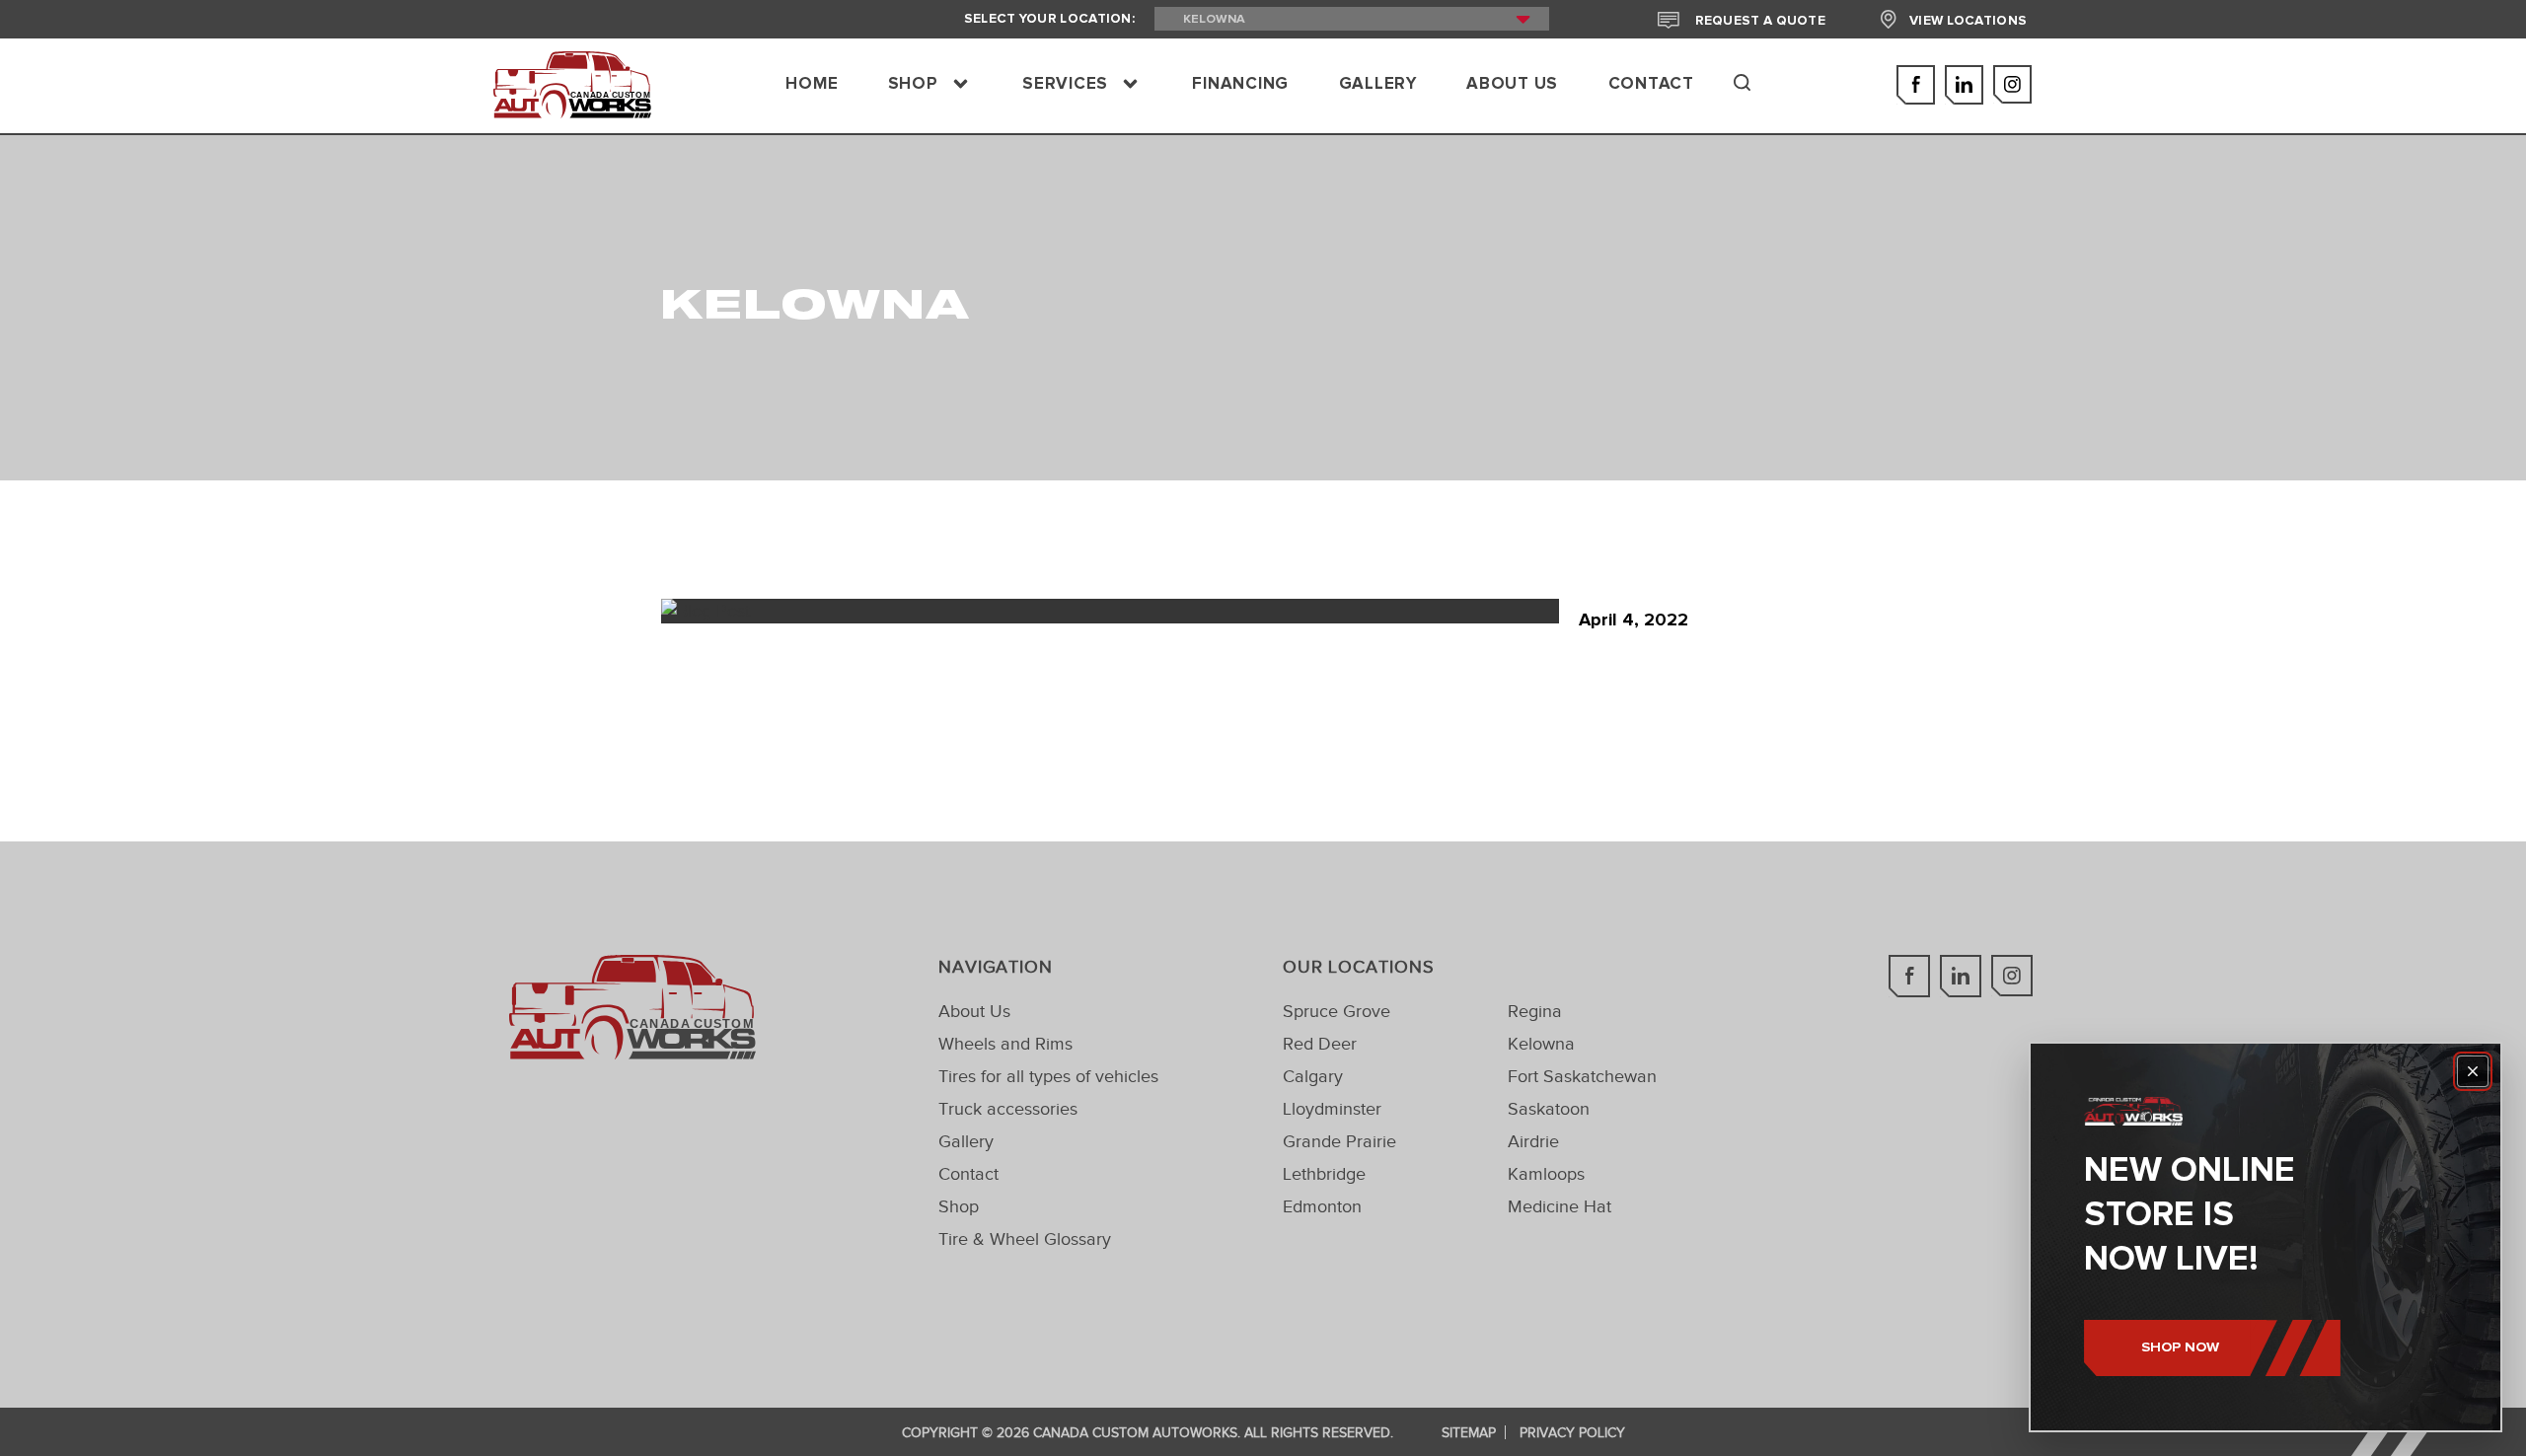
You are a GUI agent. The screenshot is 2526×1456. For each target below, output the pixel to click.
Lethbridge (1324, 1174)
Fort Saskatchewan (1582, 1076)
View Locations (1968, 21)
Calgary (1313, 1076)
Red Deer (1320, 1044)
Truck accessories (1008, 1109)
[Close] (2473, 1071)
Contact (968, 1174)
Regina (1535, 1011)
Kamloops (1546, 1174)
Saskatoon (1549, 1109)
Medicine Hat (1560, 1206)
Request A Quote (1758, 21)
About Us (974, 1011)
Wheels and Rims (1005, 1044)
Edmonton (1322, 1206)
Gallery (966, 1141)
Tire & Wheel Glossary (1025, 1239)
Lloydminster (1332, 1109)
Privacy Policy (1572, 1433)
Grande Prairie (1339, 1141)
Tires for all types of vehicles (1048, 1076)
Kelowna (1541, 1044)
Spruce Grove (1337, 1011)
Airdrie (1533, 1141)
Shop (959, 1206)
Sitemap (1469, 1433)
